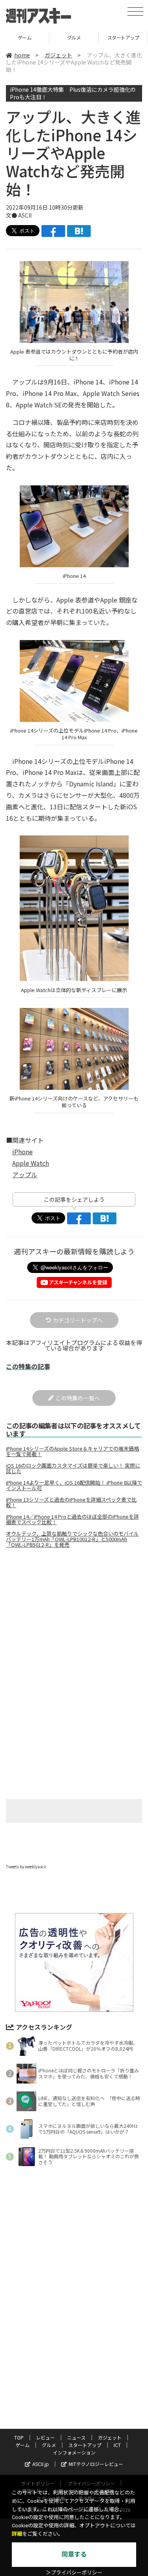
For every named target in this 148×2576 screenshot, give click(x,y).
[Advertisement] (74, 1621)
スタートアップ (74, 37)
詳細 (17, 2534)
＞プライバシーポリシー (74, 2573)
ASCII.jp (41, 2464)
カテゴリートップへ (78, 1320)
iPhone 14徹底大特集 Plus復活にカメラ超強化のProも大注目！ (73, 93)
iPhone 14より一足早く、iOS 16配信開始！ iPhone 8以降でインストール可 (74, 1485)
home (22, 55)
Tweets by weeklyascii (26, 1867)
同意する (74, 2554)
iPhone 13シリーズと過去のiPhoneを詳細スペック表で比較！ (71, 1502)
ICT (123, 37)
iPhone (22, 1152)
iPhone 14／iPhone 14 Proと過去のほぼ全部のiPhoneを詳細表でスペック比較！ (72, 1519)
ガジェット (58, 55)
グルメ (25, 37)
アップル (25, 1174)
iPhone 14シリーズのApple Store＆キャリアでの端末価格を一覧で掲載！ (72, 1451)
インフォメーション (74, 2452)
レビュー (45, 2437)
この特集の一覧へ (78, 1398)
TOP (19, 2437)
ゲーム (22, 2445)
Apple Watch (31, 1163)
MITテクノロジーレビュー (96, 2464)
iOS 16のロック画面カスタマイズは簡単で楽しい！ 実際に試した (73, 1468)
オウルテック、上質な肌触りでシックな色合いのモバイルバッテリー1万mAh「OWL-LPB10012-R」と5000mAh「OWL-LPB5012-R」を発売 (72, 1539)
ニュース (76, 2437)
